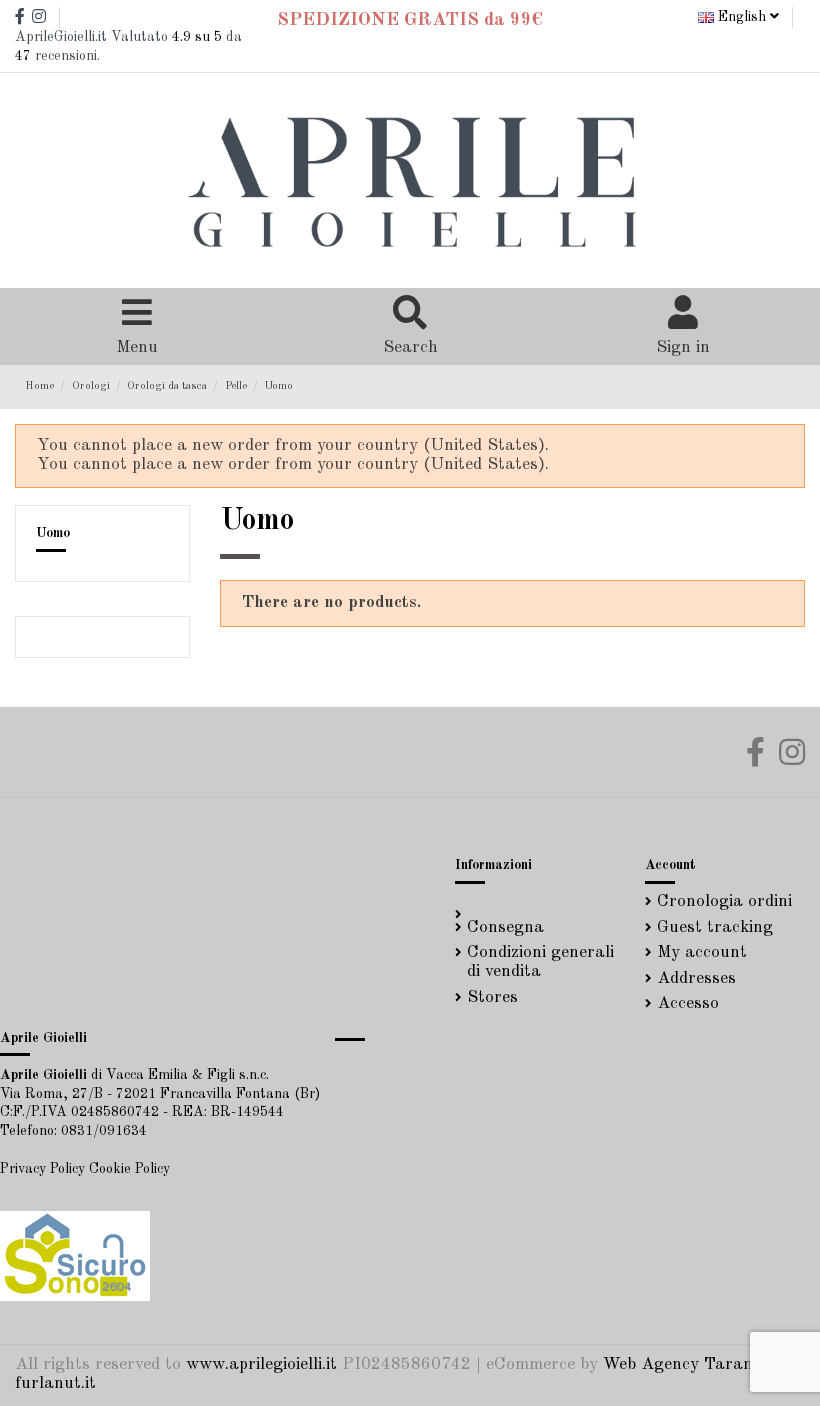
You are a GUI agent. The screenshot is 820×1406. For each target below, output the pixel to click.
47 (23, 56)
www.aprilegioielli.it (261, 1364)
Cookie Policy (129, 1169)
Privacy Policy (42, 1169)
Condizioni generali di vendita (540, 962)
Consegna (505, 927)
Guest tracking (715, 927)
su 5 (197, 37)
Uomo (53, 533)
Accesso (688, 1003)
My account (702, 952)
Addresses (696, 978)
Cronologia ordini (724, 901)
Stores (492, 997)
